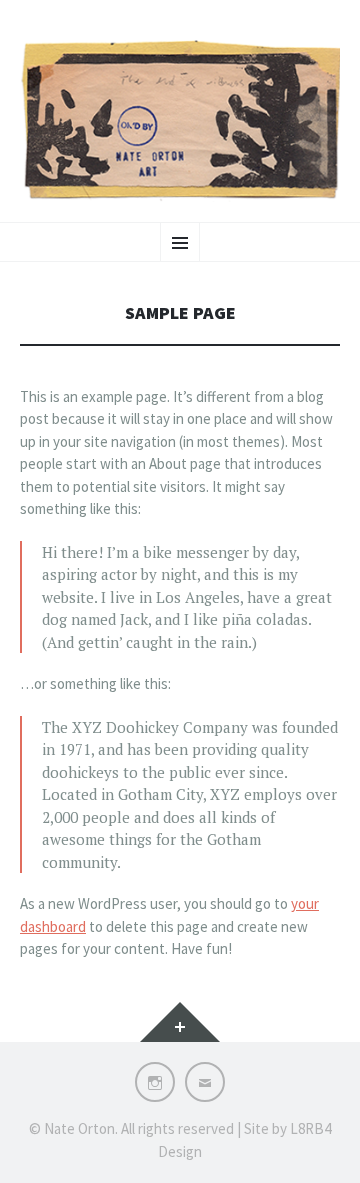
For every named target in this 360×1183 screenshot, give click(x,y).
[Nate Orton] (180, 121)
